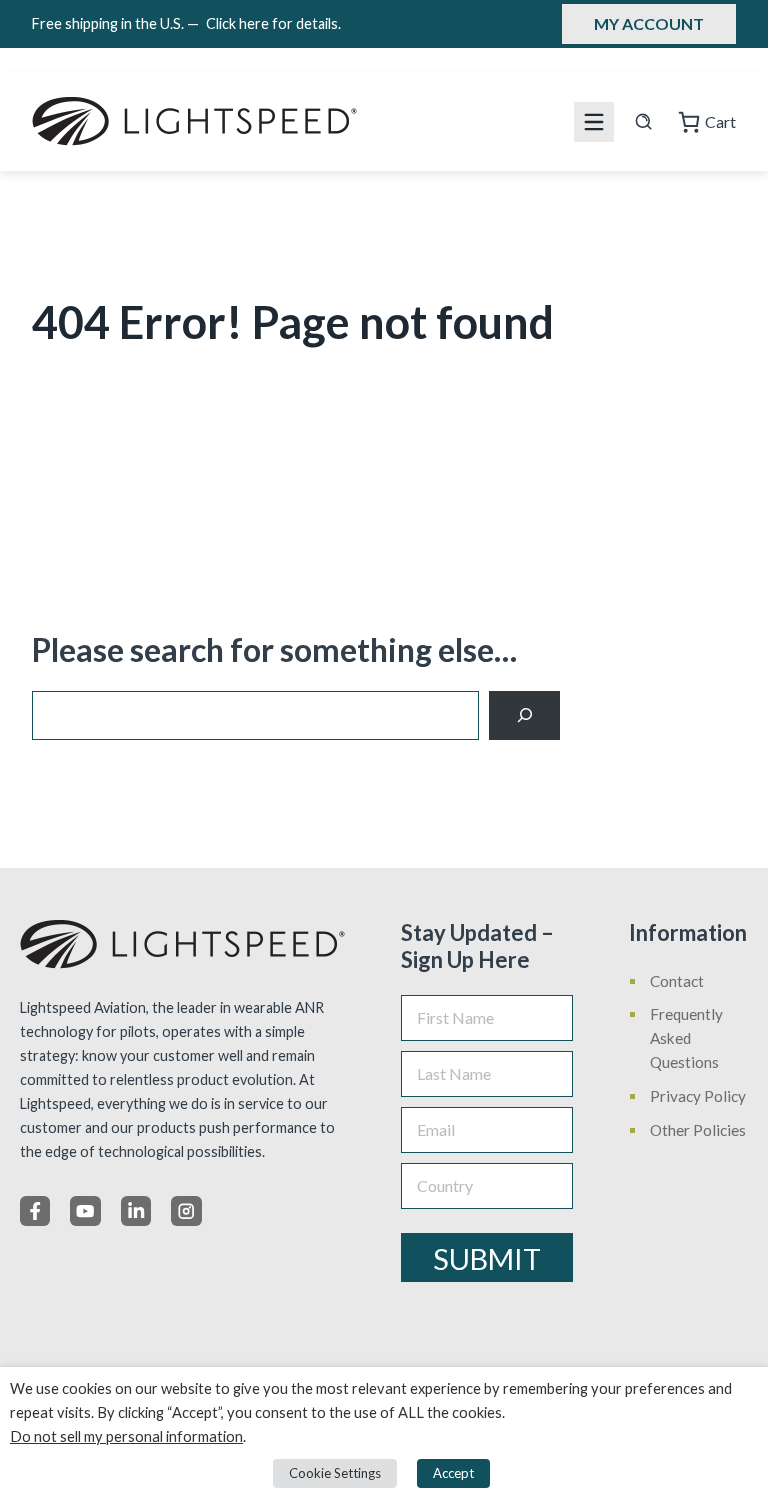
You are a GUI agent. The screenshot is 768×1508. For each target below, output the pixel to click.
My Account (649, 23)
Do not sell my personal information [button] (126, 1436)
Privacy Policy (698, 1096)
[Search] (524, 715)
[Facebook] (35, 1211)
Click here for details (273, 23)
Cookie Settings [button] (335, 1473)
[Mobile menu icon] (594, 122)
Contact (677, 981)
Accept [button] (453, 1473)
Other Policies (698, 1130)
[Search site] (643, 121)
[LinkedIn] (136, 1211)
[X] (85, 1211)
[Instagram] (186, 1211)
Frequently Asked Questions (686, 1038)
